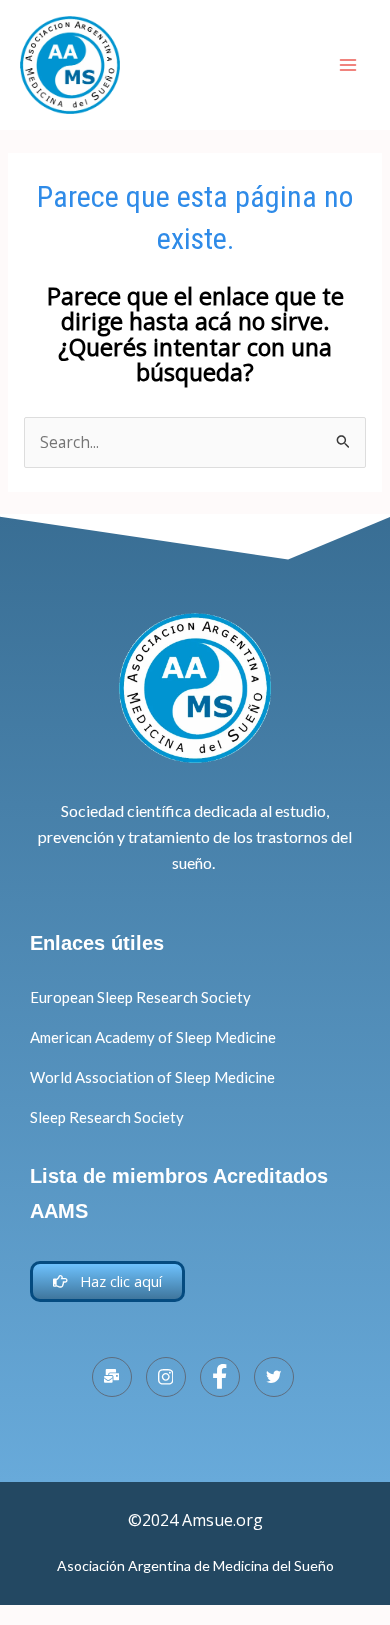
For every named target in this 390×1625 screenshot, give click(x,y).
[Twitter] (274, 1377)
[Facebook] (220, 1377)
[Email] (112, 1377)
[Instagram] (166, 1377)
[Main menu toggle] (348, 64)
